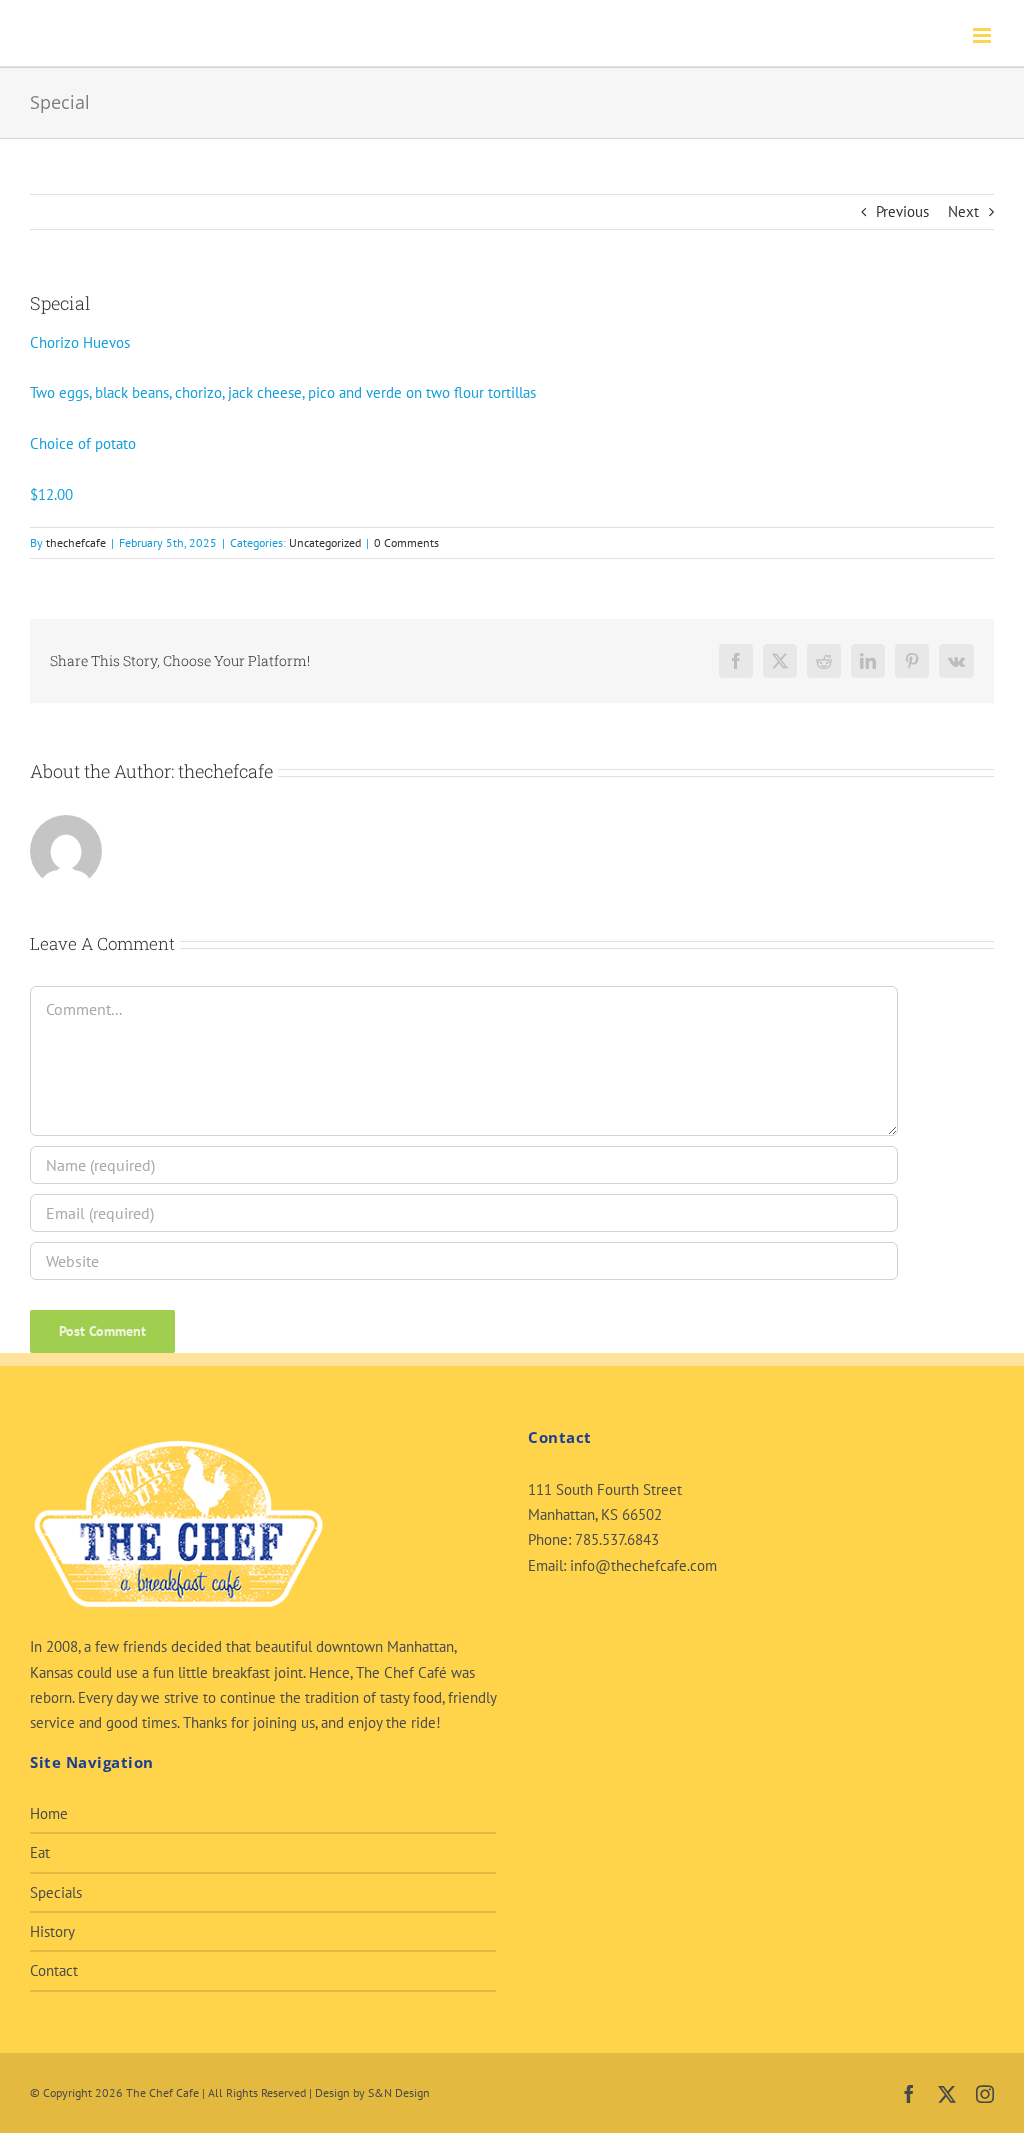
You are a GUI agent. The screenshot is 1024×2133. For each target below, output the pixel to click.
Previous (902, 211)
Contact (54, 1970)
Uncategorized (325, 542)
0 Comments (406, 542)
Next (963, 211)
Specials (56, 1892)
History (52, 1931)
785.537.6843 (617, 1539)
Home (49, 1813)
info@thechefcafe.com (643, 1565)
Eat (40, 1852)
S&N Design (399, 2092)
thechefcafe (76, 542)
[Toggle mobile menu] (983, 35)
